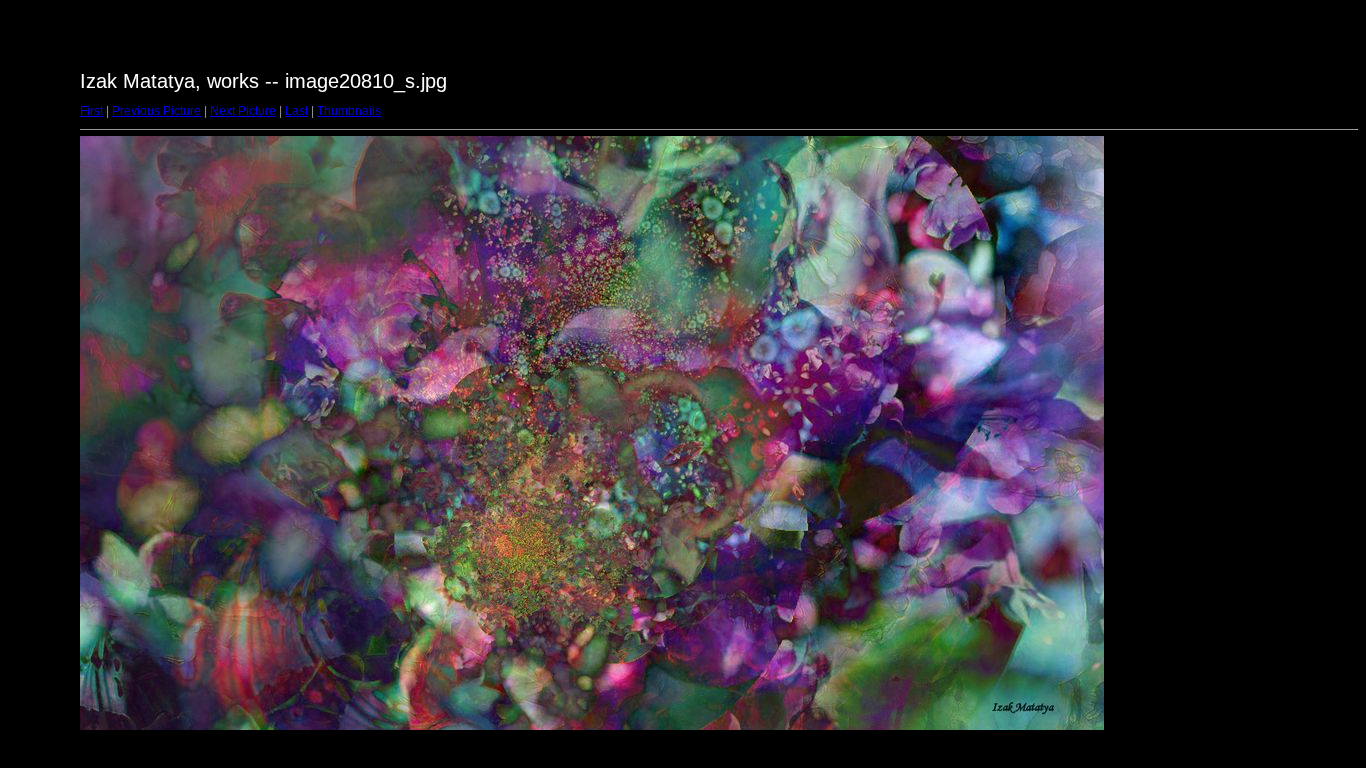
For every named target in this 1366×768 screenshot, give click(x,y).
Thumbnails (349, 111)
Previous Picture (156, 111)
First (91, 111)
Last (296, 111)
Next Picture (243, 111)
